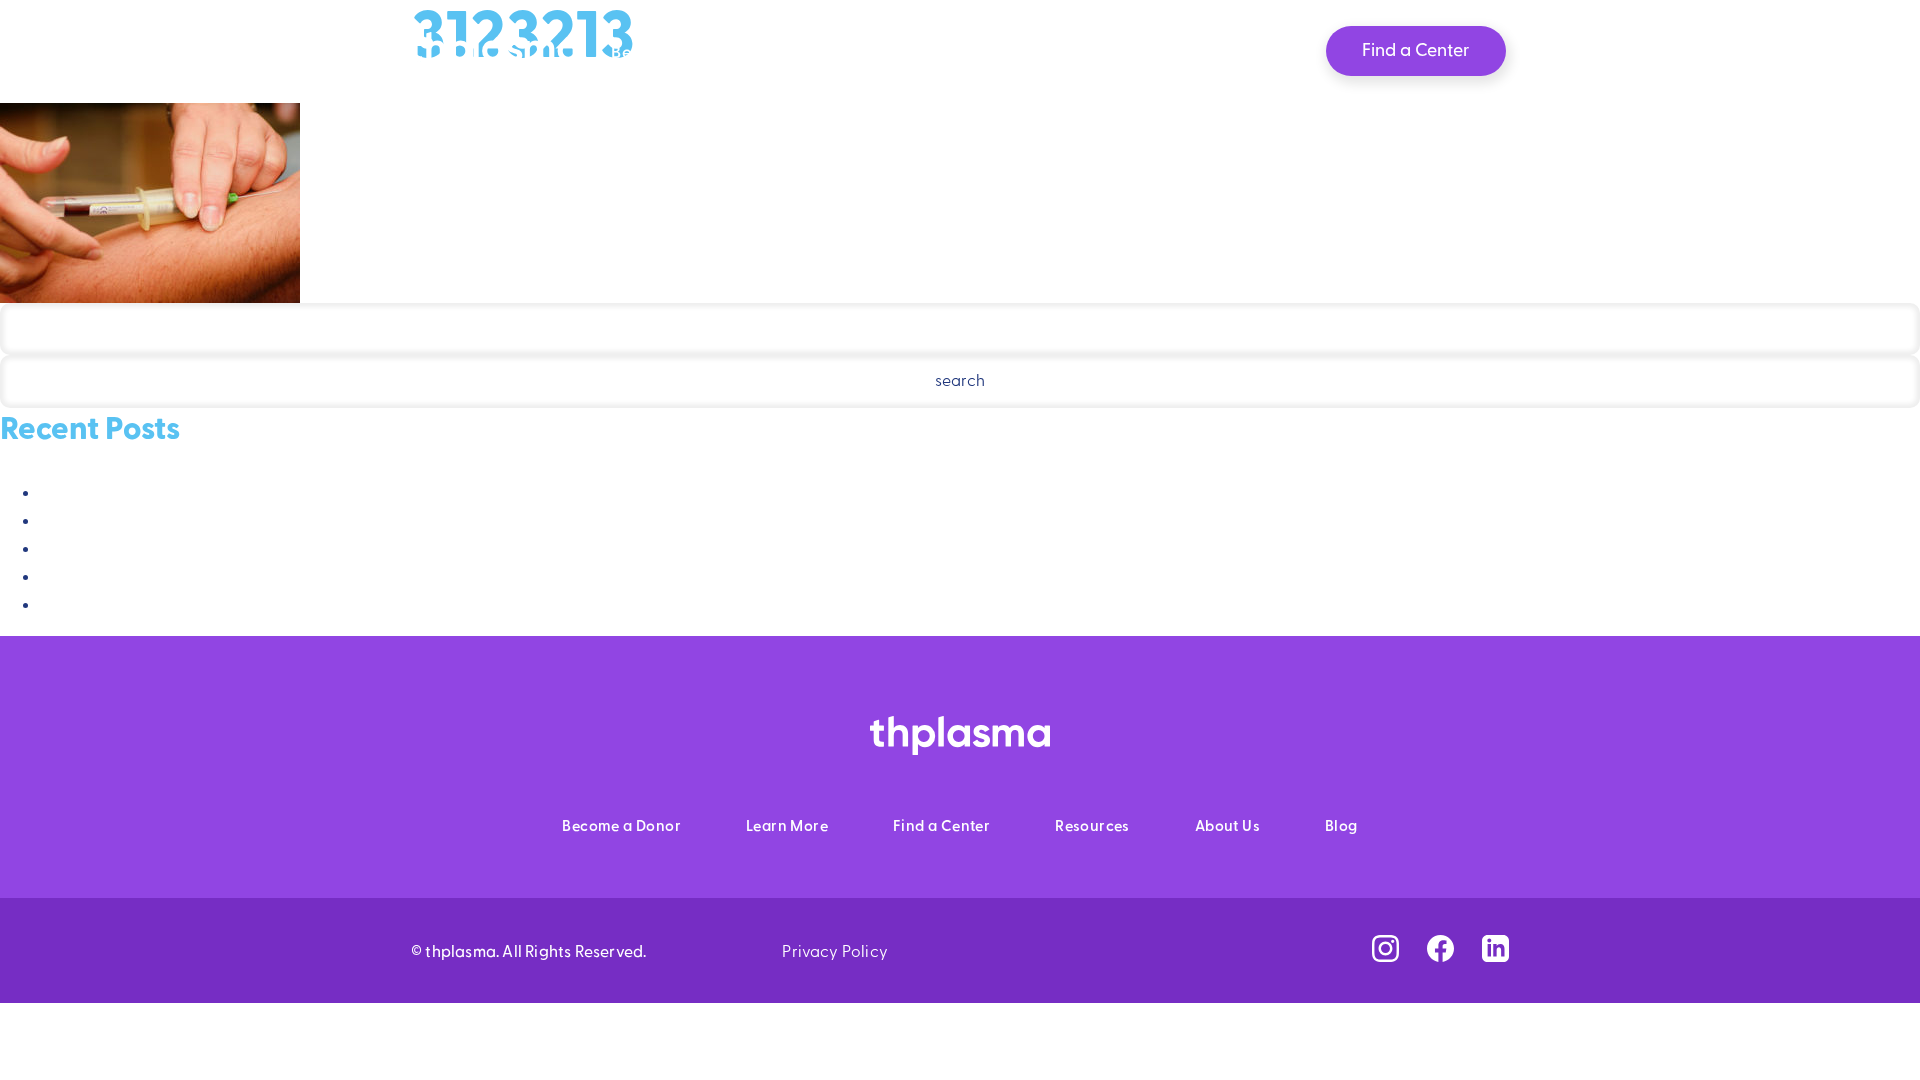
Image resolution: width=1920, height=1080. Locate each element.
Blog (1230, 53)
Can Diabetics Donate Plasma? (154, 494)
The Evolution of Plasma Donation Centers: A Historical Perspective (286, 606)
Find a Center (941, 826)
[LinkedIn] (1495, 949)
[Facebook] (1440, 949)
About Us (1123, 53)
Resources (992, 53)
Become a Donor (682, 53)
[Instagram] (1385, 949)
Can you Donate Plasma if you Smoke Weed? (204, 550)
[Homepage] (494, 60)
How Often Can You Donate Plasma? (174, 522)
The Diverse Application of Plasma (167, 578)
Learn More (850, 53)
